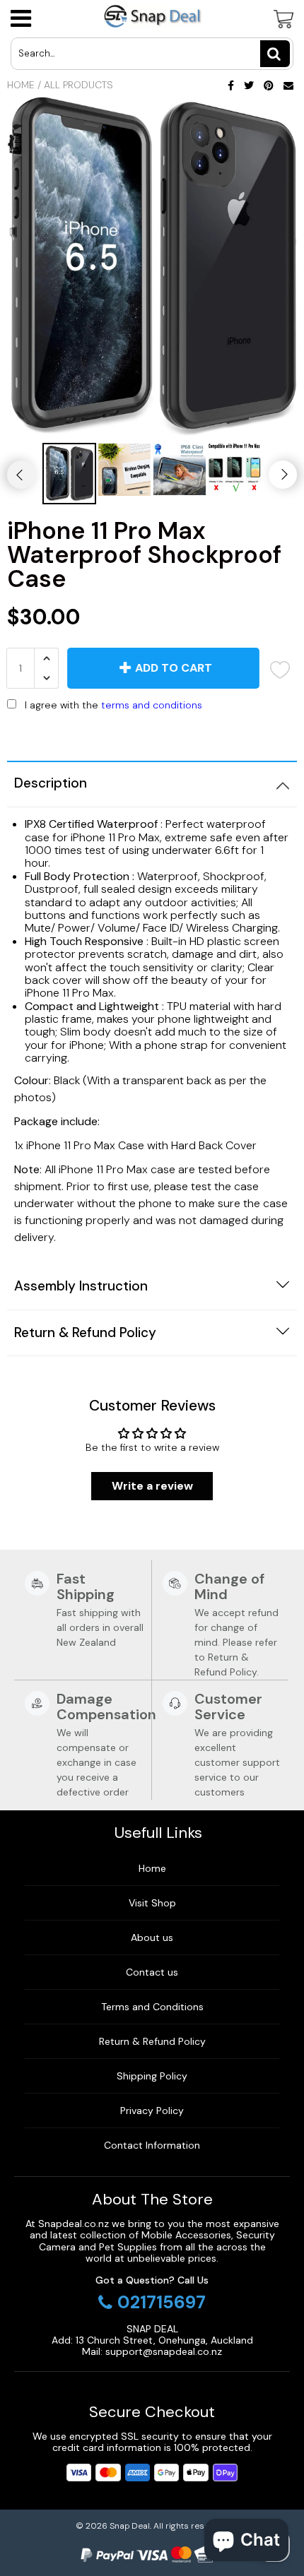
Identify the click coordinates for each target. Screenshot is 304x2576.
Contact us (152, 1972)
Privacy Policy (152, 2111)
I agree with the (113, 705)
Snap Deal (130, 2526)
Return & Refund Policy (152, 2041)
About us (152, 1937)
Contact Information (152, 2145)
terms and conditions (152, 705)
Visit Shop (152, 1903)
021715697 (162, 2303)
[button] (152, 735)
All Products (78, 85)
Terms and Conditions (152, 2007)
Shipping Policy (152, 2076)
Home (21, 85)
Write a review (152, 1486)
